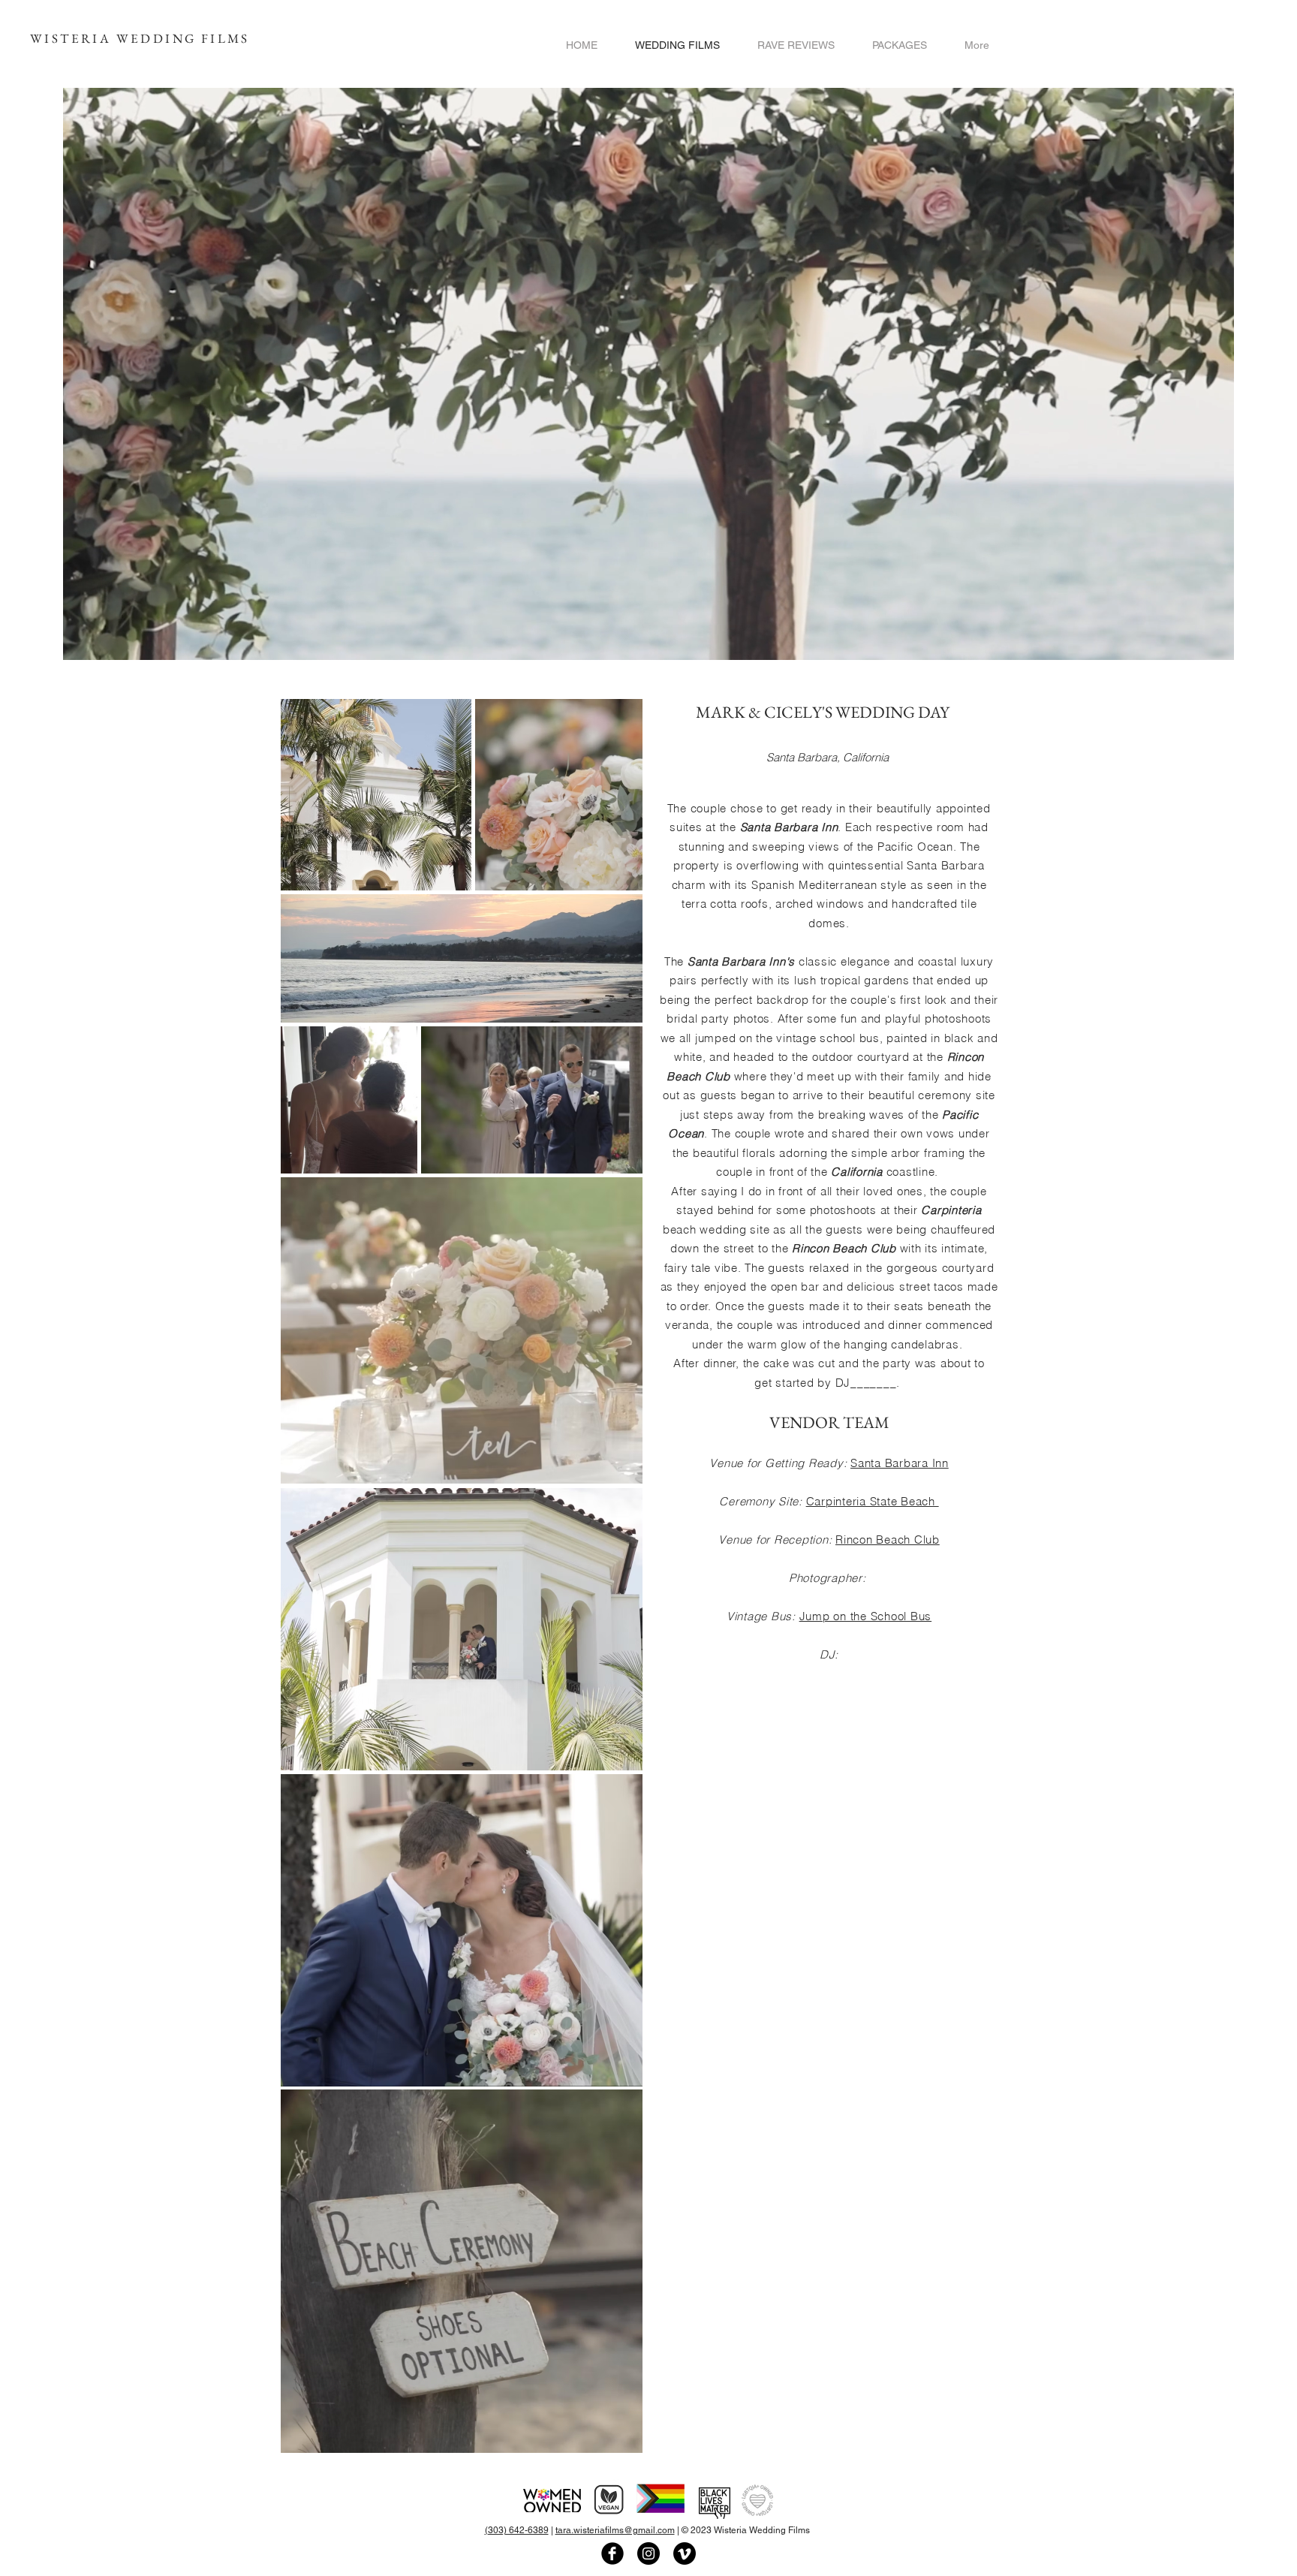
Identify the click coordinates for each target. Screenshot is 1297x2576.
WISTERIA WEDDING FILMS (140, 38)
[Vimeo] (685, 2553)
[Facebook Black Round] (612, 2553)
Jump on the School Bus (866, 1616)
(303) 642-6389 (517, 2530)
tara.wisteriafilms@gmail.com (615, 2530)
